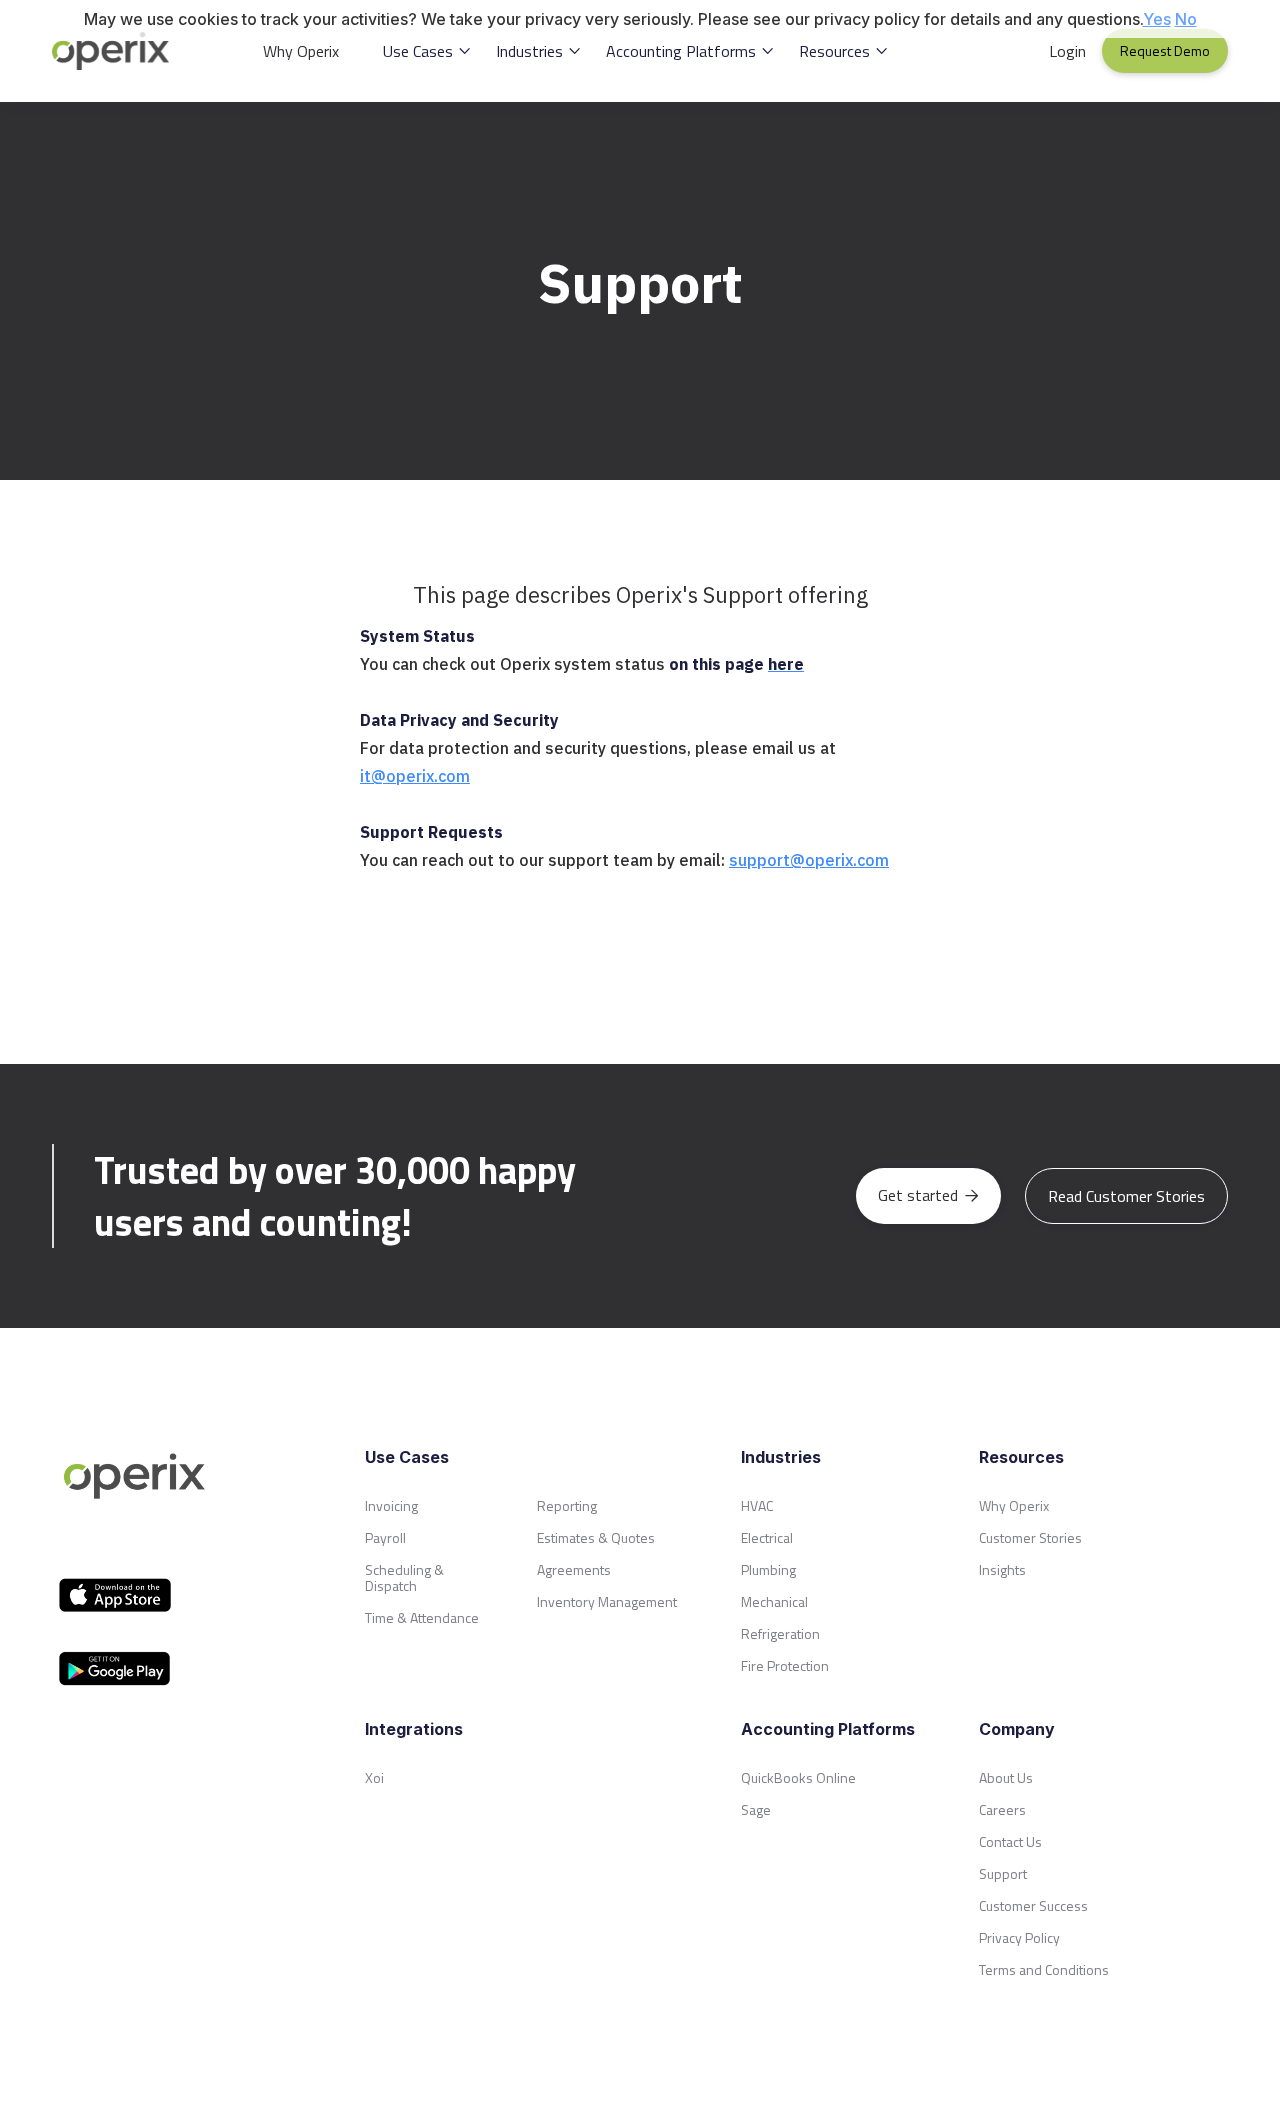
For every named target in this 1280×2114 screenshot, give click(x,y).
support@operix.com (809, 860)
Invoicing (391, 1505)
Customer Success (1033, 1905)
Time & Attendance (422, 1617)
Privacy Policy (1019, 1937)
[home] (122, 50)
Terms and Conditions (1044, 1969)
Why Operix (301, 51)
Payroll (385, 1537)
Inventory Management (607, 1601)
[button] (427, 51)
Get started (928, 1195)
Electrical (767, 1537)
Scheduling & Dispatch (404, 1577)
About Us (1006, 1777)
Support (1003, 1873)
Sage (756, 1809)
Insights (1002, 1569)
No (1186, 19)
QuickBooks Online (798, 1777)
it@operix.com (415, 776)
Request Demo (1165, 50)
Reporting (567, 1505)
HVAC (757, 1505)
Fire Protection (785, 1665)
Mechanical (774, 1601)
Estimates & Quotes (596, 1537)
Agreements (574, 1569)
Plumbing (768, 1569)
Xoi (374, 1777)
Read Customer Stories (1126, 1196)
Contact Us (1010, 1841)
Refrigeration (780, 1633)
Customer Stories (1030, 1537)
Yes (1157, 19)
